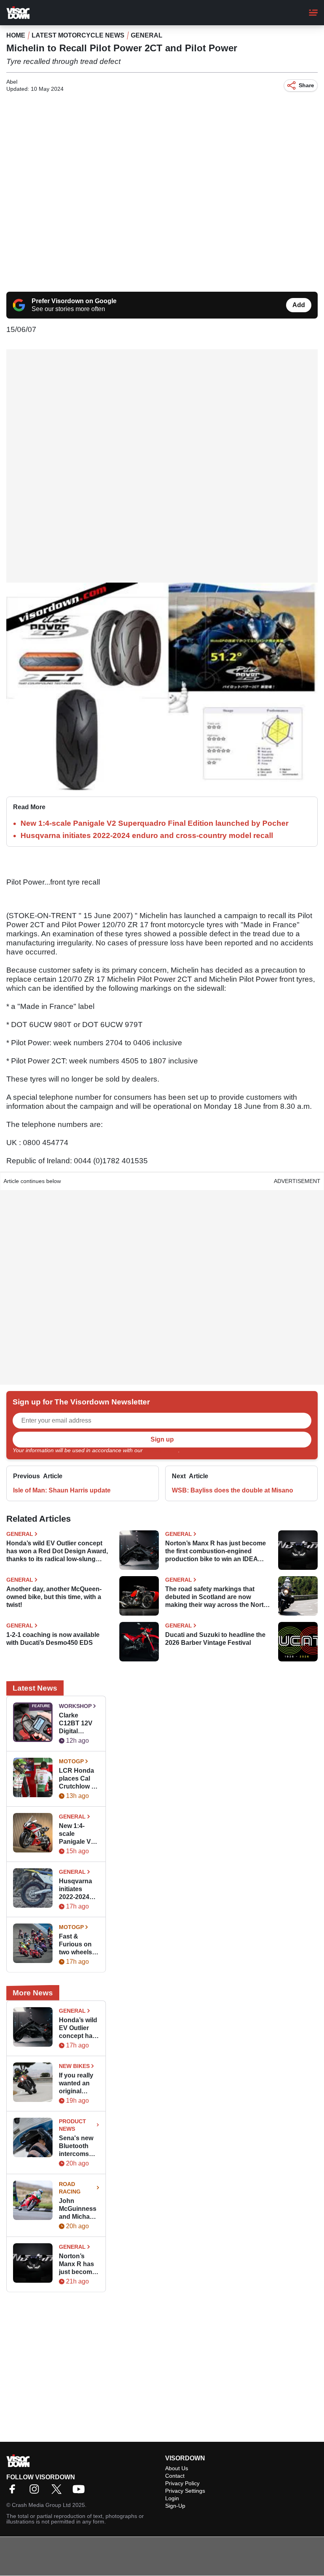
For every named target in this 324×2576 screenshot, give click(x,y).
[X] (58, 2492)
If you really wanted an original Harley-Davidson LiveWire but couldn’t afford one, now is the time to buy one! (78, 2084)
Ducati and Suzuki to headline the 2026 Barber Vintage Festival (215, 1639)
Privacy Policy (161, 1450)
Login (172, 2498)
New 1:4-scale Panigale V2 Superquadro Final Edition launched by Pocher (154, 823)
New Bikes (74, 2066)
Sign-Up (175, 2506)
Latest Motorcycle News (78, 35)
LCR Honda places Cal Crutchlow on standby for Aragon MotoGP (79, 1779)
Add (299, 305)
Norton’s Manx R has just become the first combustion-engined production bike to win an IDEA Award (216, 1551)
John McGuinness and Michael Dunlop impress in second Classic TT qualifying (78, 2209)
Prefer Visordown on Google (74, 301)
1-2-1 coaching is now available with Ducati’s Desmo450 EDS (53, 1639)
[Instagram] (36, 2492)
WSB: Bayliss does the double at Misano (233, 1490)
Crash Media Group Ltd (41, 2505)
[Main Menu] (313, 13)
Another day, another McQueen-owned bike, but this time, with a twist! (54, 1597)
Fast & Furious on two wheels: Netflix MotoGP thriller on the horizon (79, 1945)
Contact (175, 2476)
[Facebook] (14, 2492)
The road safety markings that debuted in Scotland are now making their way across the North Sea (216, 1597)
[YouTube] (81, 2492)
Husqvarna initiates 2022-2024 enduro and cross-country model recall (147, 835)
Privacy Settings (185, 2491)
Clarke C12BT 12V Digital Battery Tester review (79, 1724)
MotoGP (71, 1761)
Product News (73, 2125)
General (147, 35)
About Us (177, 2468)
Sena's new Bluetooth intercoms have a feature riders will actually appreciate (79, 2146)
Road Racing (70, 2188)
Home (16, 35)
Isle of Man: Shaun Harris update (62, 1490)
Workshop (75, 1706)
